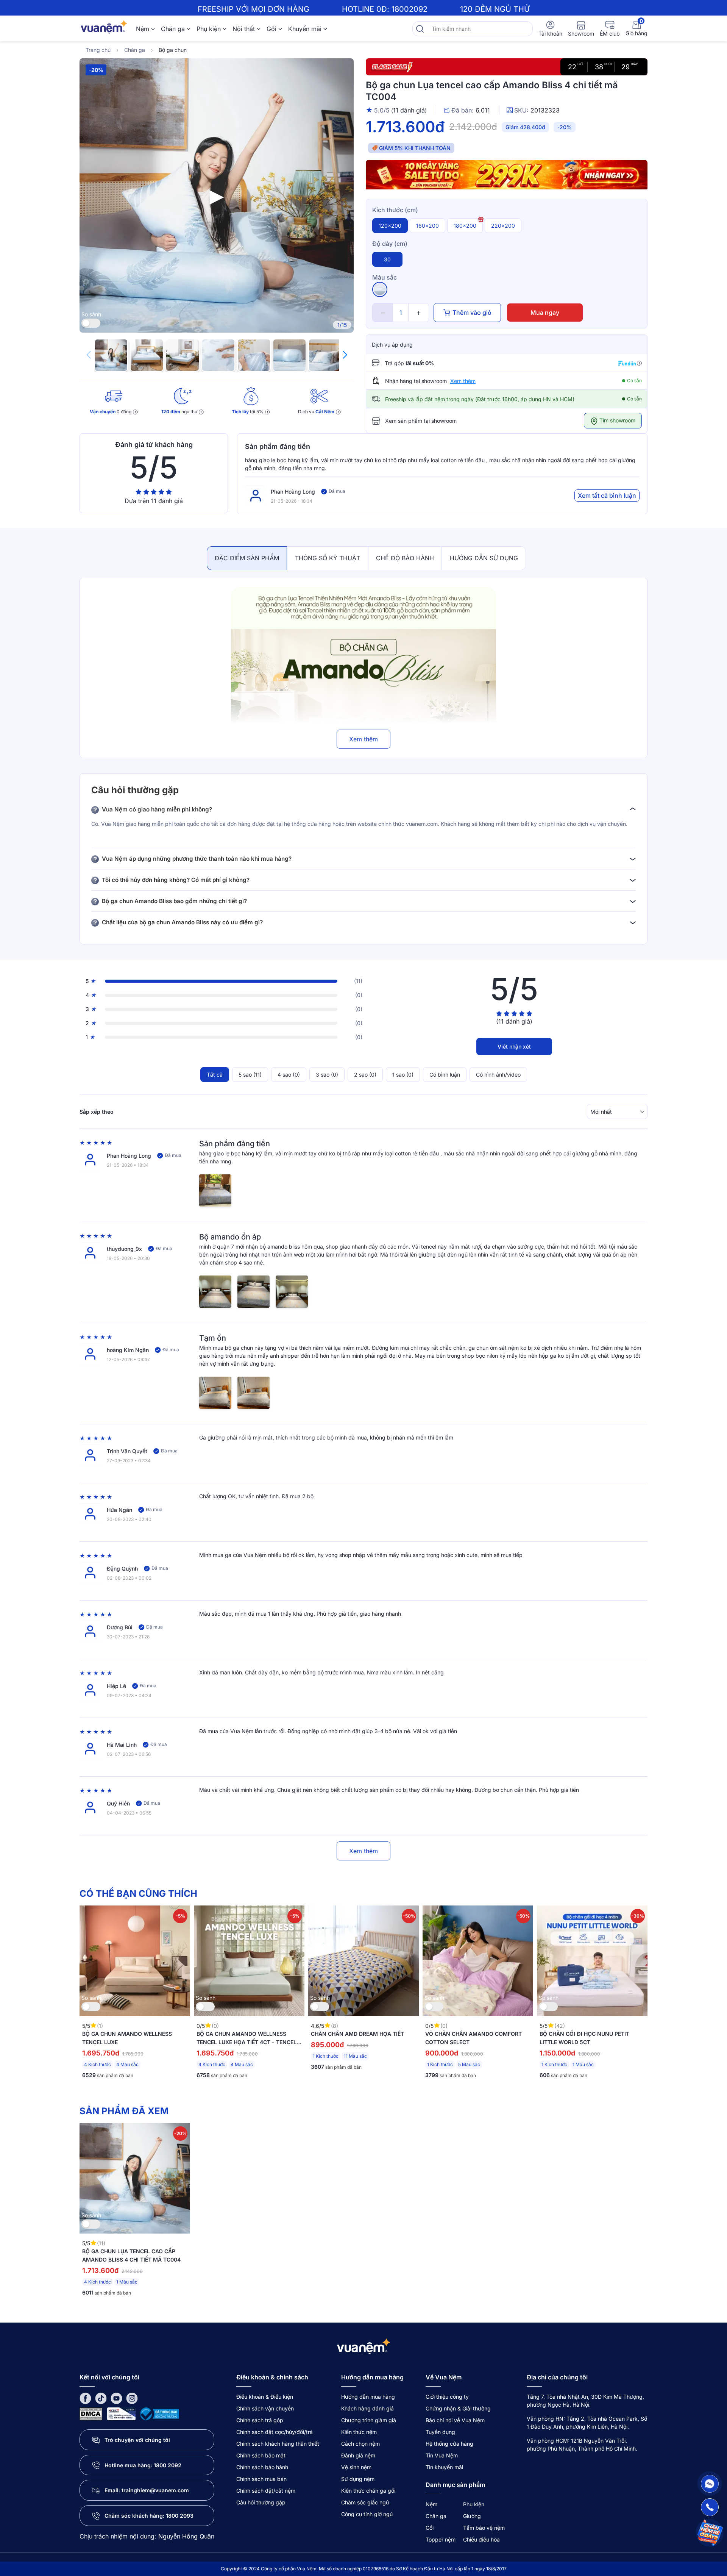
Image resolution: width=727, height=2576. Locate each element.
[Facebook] (85, 2398)
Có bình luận (445, 1075)
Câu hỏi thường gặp (261, 2502)
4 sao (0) (289, 1075)
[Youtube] (116, 2398)
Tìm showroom (617, 420)
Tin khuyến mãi (444, 2467)
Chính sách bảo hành (262, 2467)
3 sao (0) (327, 1075)
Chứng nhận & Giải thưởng (458, 2408)
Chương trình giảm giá (369, 2420)
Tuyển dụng (440, 2432)
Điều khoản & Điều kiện (265, 2397)
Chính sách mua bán (261, 2479)
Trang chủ (98, 50)
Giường (472, 2516)
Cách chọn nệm (360, 2444)
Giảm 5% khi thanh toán (415, 148)
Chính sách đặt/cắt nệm (266, 2491)
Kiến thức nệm (359, 2432)
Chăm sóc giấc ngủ (365, 2502)
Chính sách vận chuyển (265, 2408)
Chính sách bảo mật (261, 2455)
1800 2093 (180, 2516)
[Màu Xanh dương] (380, 289)
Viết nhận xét (514, 1046)
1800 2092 (168, 2465)
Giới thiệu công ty (447, 2397)
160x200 (427, 226)
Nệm (143, 29)
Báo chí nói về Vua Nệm (455, 2420)
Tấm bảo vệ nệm (484, 2528)
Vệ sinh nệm (356, 2467)
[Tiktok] (101, 2398)
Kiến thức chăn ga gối (368, 2491)
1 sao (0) (403, 1075)
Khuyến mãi (305, 29)
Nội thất (244, 29)
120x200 (390, 226)
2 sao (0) (365, 1075)
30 (387, 259)
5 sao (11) (250, 1075)
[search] (420, 29)
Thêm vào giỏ (472, 313)
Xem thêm (463, 381)
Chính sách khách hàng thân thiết (278, 2444)
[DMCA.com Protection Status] (91, 2413)
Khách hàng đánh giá (367, 2408)
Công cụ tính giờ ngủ (367, 2514)
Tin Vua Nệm (442, 2455)
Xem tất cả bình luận (607, 496)
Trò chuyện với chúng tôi (137, 2440)
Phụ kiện (209, 29)
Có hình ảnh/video (498, 1075)
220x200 (503, 226)
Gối (271, 29)
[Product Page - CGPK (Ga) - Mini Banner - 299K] (507, 176)
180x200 (465, 226)
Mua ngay (545, 313)
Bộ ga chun (173, 50)
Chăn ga (173, 29)
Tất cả (215, 1075)
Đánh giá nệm (358, 2455)
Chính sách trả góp (260, 2420)
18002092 (410, 9)
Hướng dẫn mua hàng (368, 2397)
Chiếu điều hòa (481, 2539)
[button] (345, 355)
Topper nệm (441, 2539)
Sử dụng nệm (358, 2479)
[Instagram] (132, 2398)
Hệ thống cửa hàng (449, 2444)
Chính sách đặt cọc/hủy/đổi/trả (275, 2432)
